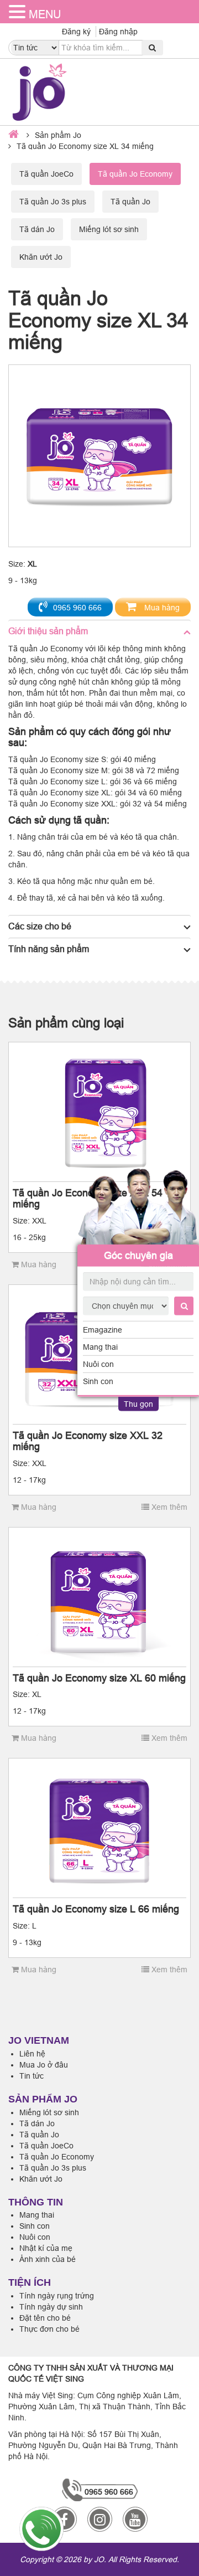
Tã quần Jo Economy (57, 2157)
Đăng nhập (118, 32)
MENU (45, 14)
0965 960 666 (77, 608)
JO (99, 2559)
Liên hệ (32, 2054)
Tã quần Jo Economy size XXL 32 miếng (88, 1441)
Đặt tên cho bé (45, 2318)
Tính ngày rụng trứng (57, 2296)
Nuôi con (98, 1364)
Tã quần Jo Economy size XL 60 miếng (99, 1678)
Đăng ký (76, 32)
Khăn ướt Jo (41, 257)
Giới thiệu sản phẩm (48, 631)
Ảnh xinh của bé (48, 2259)
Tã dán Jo (37, 229)
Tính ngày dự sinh (51, 2307)
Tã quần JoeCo (46, 174)
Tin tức (32, 2076)
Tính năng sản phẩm (49, 949)
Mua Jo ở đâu (44, 2065)
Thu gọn (138, 1404)
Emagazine (103, 1330)
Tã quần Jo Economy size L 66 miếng (96, 1909)
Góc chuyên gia (138, 1255)
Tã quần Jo (130, 202)
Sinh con (98, 1381)
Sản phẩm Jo (58, 135)
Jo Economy (61, 649)
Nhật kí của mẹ (46, 2248)
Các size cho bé (40, 926)
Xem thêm (168, 1507)
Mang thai (100, 1347)
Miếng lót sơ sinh (109, 229)
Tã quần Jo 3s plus (53, 202)
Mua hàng (161, 608)
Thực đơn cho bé (49, 2329)
